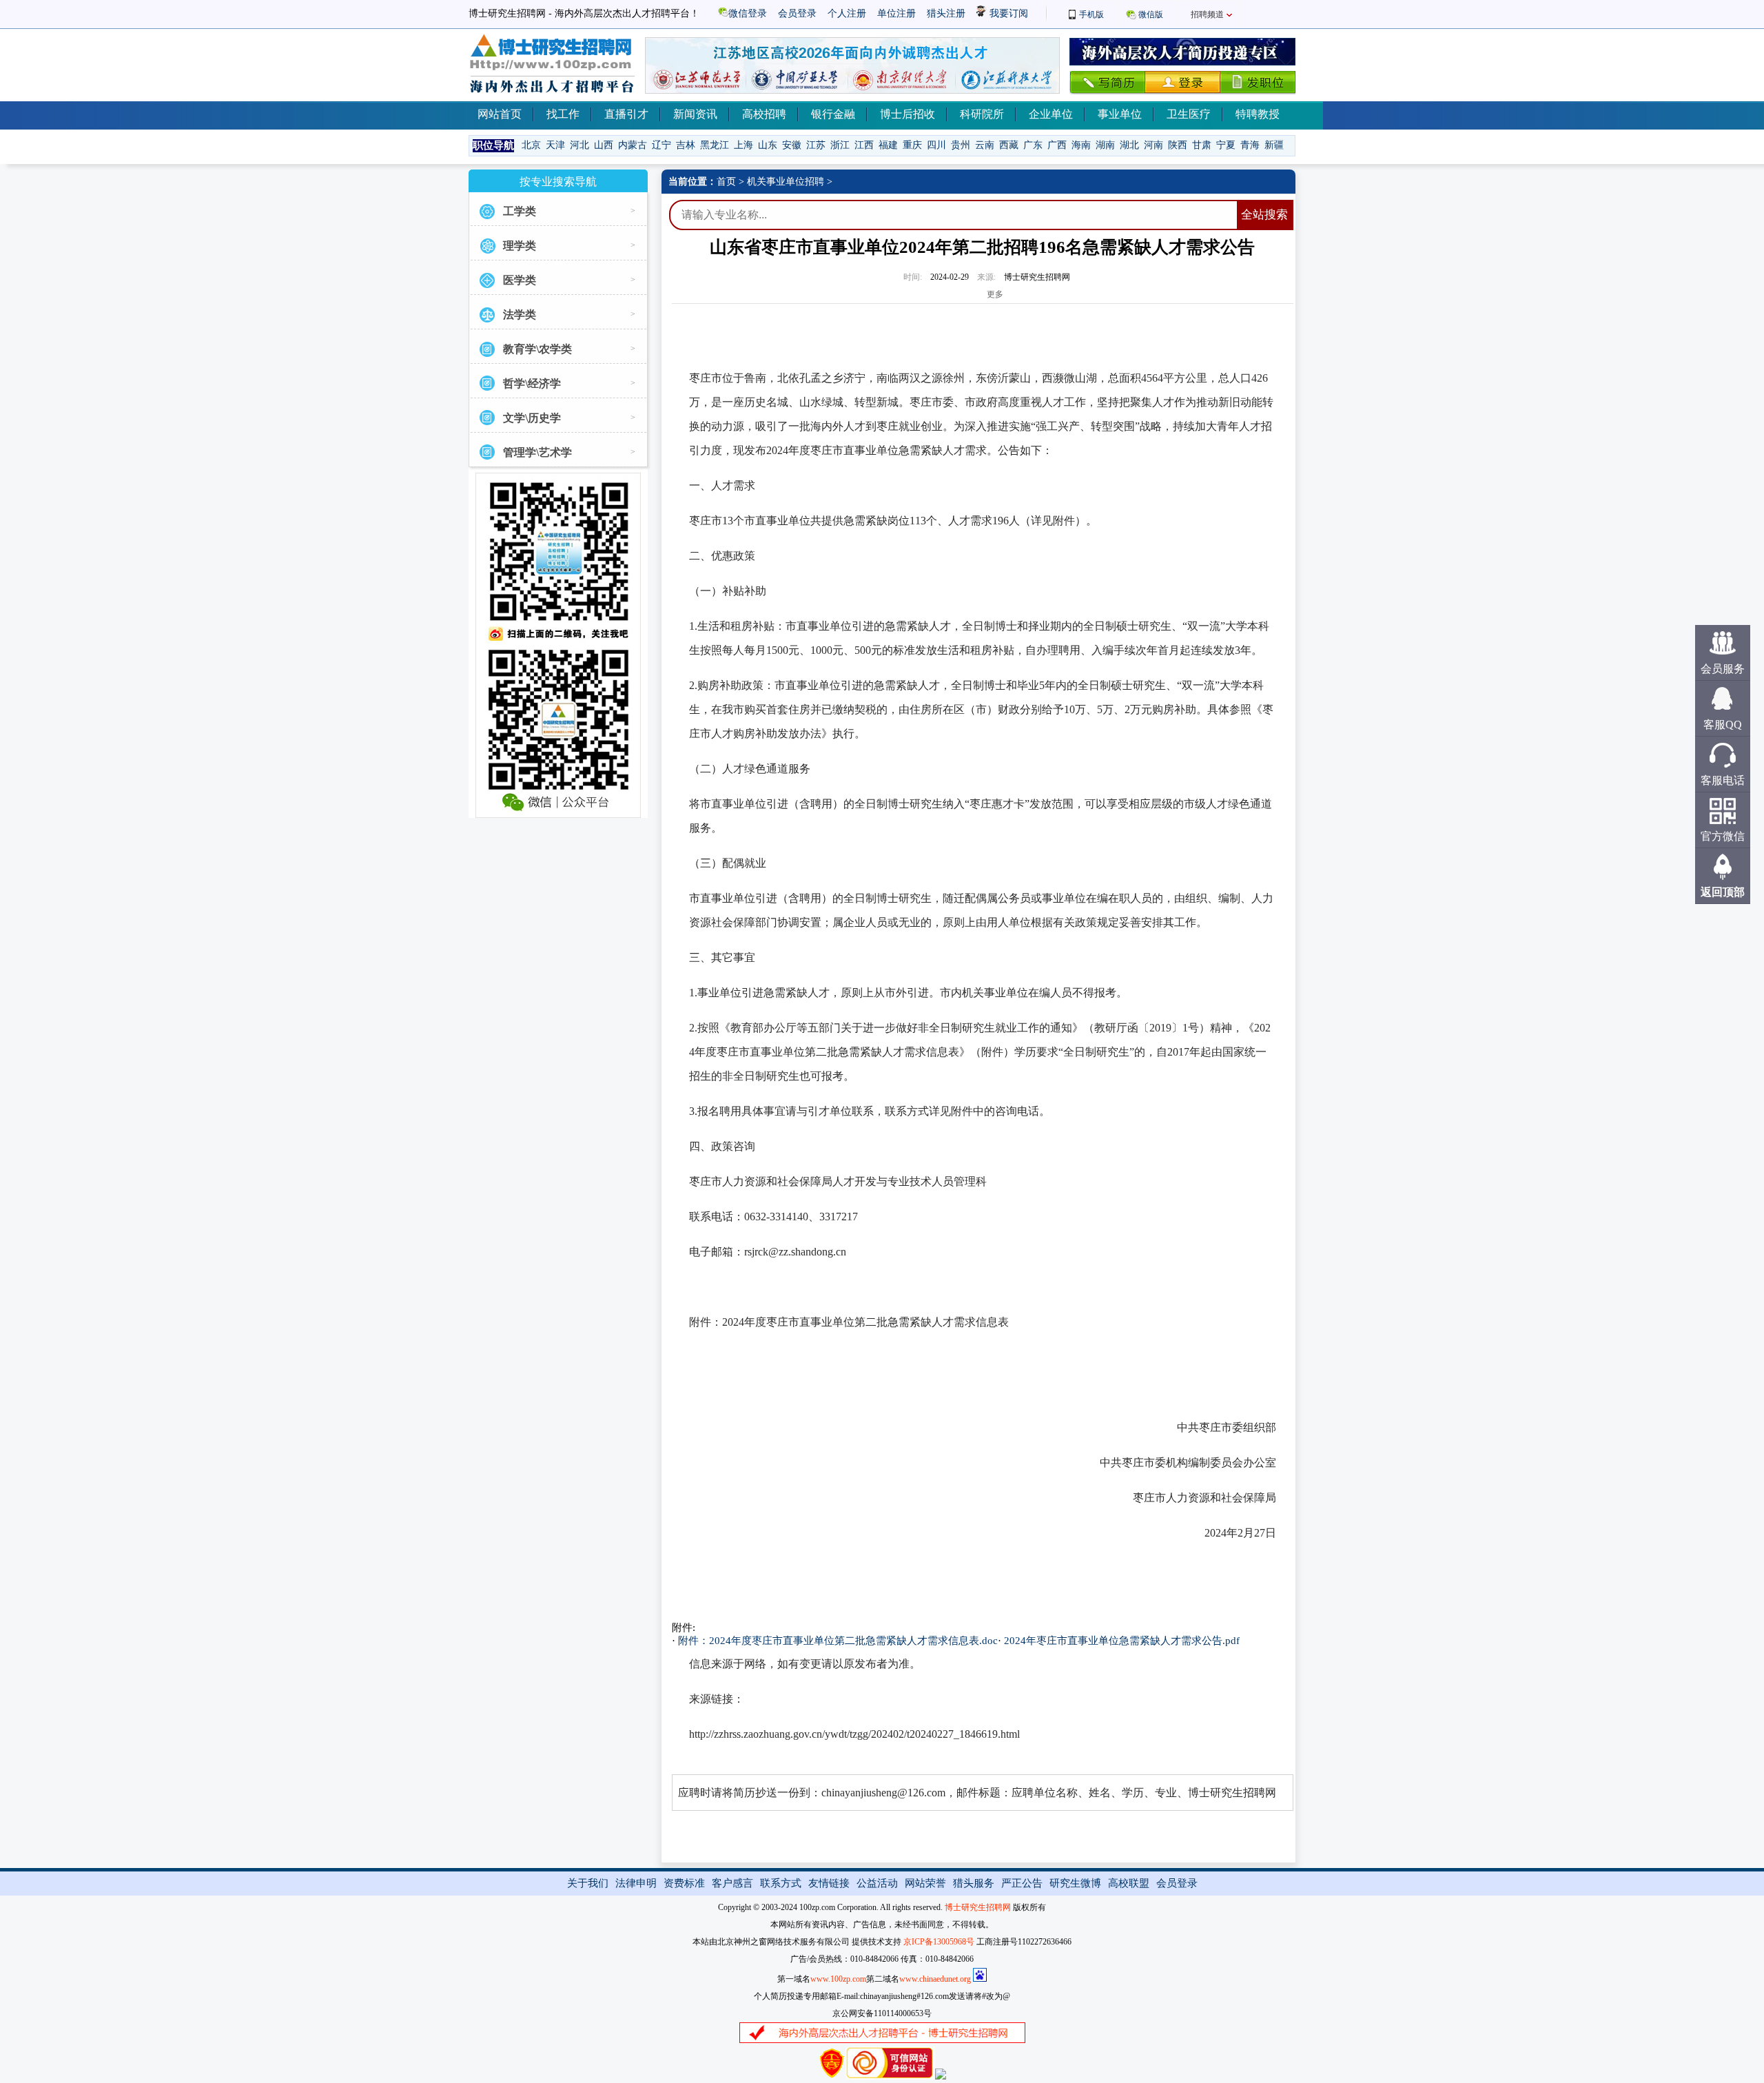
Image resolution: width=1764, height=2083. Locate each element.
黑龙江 (715, 145)
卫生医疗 (1189, 114)
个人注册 (847, 13)
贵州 (961, 145)
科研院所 (982, 114)
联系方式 (781, 1883)
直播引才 (626, 114)
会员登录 (797, 13)
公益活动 (877, 1883)
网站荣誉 (925, 1883)
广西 (1057, 145)
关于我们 (588, 1883)
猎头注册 (946, 13)
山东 (768, 145)
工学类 (520, 211)
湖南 (1105, 145)
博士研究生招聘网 (978, 1907)
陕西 (1178, 145)
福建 (888, 145)
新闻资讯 (695, 114)
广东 (1033, 145)
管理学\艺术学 (537, 452)
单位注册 (896, 13)
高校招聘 (764, 114)
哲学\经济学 (532, 383)
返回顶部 (1723, 892)
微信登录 (748, 13)
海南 (1081, 145)
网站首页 (500, 114)
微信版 (1151, 14)
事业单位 (1120, 114)
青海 (1250, 145)
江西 (864, 145)
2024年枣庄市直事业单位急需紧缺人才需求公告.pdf (1122, 1641)
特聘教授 (1258, 114)
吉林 (686, 145)
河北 (580, 145)
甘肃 (1202, 145)
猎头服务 (974, 1883)
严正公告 (1022, 1883)
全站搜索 (1264, 215)
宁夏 (1226, 145)
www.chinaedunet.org (935, 1979)
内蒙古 (633, 145)
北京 (531, 145)
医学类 (520, 280)
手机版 (1091, 14)
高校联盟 (1129, 1883)
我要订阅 (1007, 13)
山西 (604, 145)
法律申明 (636, 1883)
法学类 (520, 315)
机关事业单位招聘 (786, 182)
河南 (1153, 145)
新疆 (1274, 145)
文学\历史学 (532, 418)
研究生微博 (1075, 1883)
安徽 (792, 145)
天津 (555, 145)
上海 (743, 145)
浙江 (840, 145)
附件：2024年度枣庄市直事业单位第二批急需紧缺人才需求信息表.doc (838, 1641)
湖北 (1129, 145)
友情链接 (829, 1883)
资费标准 (684, 1883)
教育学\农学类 (537, 349)
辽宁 (661, 145)
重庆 (912, 145)
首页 (726, 182)
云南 (985, 145)
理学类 (520, 246)
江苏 (816, 145)
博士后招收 (907, 114)
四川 (936, 145)
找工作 (563, 114)
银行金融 (833, 114)
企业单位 (1051, 114)
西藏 (1009, 145)
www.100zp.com (838, 1979)
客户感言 (732, 1883)
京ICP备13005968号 (939, 1942)
